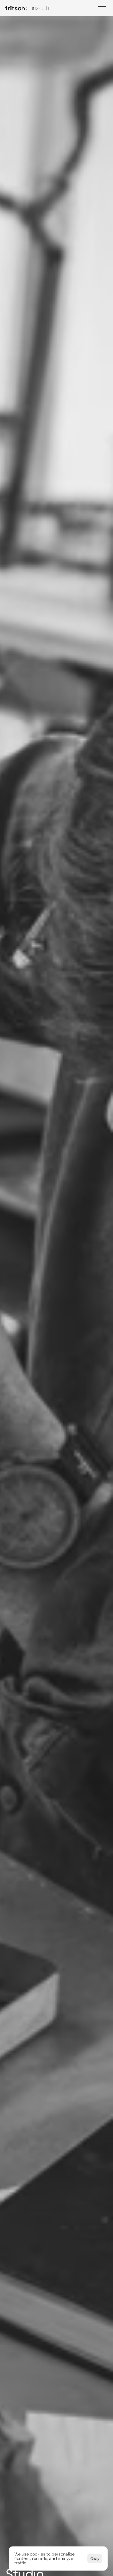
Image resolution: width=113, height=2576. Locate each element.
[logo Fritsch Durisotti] (30, 8)
